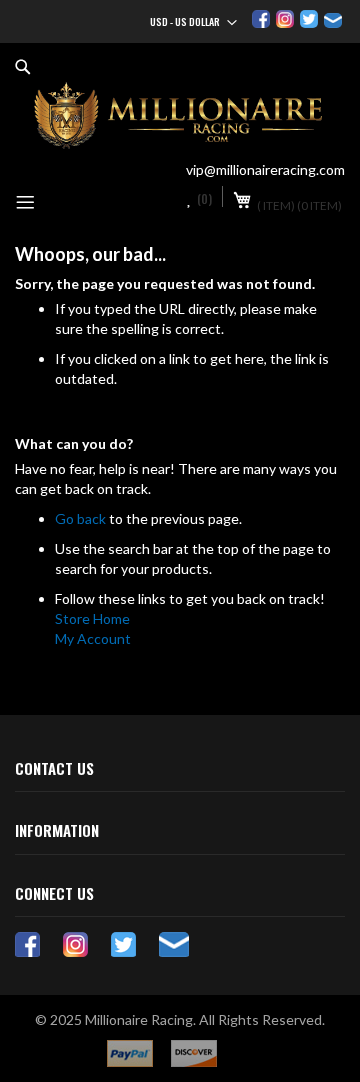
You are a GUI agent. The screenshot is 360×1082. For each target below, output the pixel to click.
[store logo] (180, 115)
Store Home (92, 618)
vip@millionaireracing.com (265, 169)
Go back (80, 518)
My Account (93, 638)
